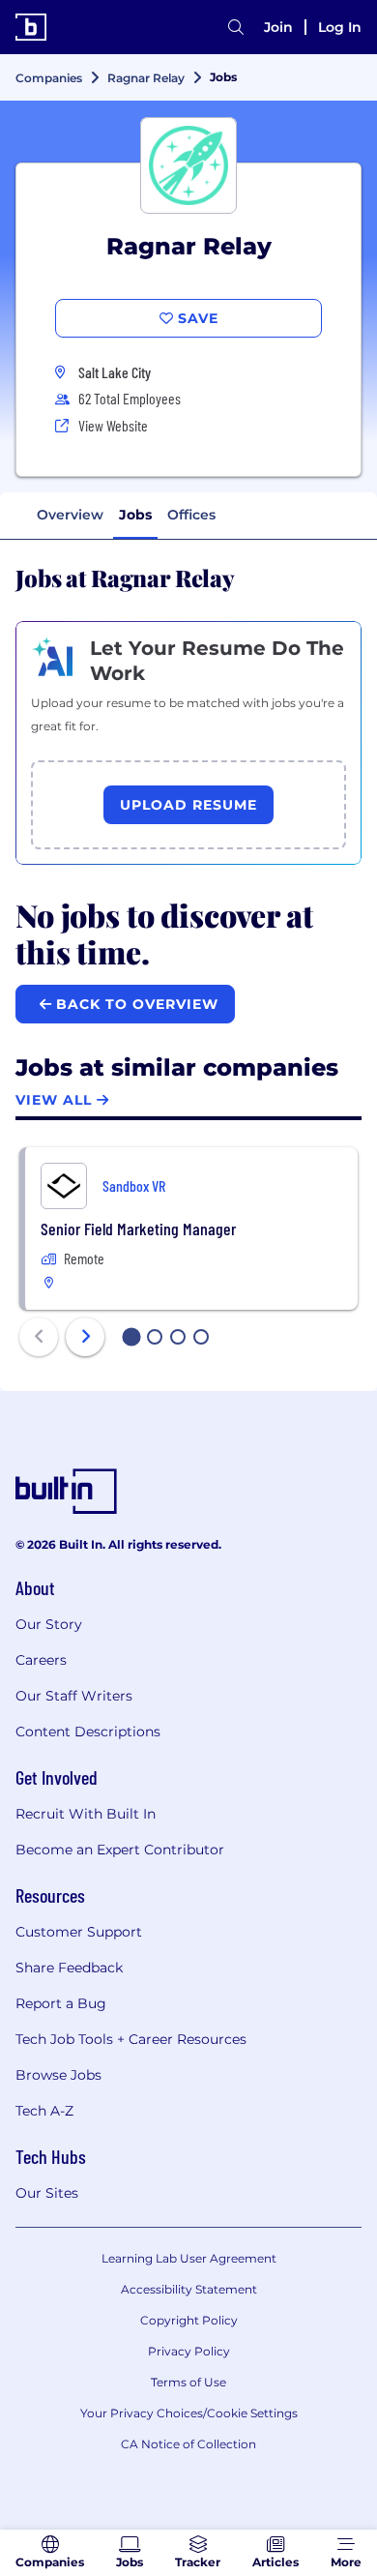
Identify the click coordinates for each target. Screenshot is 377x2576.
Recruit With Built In (86, 1814)
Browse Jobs (58, 2075)
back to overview (135, 1004)
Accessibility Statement (189, 2289)
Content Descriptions (88, 1732)
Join (278, 27)
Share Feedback (69, 1968)
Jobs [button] (135, 515)
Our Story (49, 1624)
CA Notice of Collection (188, 2444)
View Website (113, 425)
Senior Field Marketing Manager (138, 1229)
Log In (340, 27)
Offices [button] (191, 515)
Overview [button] (70, 515)
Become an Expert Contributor (120, 1850)
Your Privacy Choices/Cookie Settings (189, 2413)
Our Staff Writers (74, 1696)
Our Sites (47, 2193)
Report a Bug (61, 2003)
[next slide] (85, 1337)
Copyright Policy (189, 2320)
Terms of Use (188, 2382)
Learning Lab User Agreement (189, 2258)
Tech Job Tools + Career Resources (131, 2039)
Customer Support (79, 1932)
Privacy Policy (189, 2351)
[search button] (236, 27)
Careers (41, 1660)
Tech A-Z (44, 2111)
